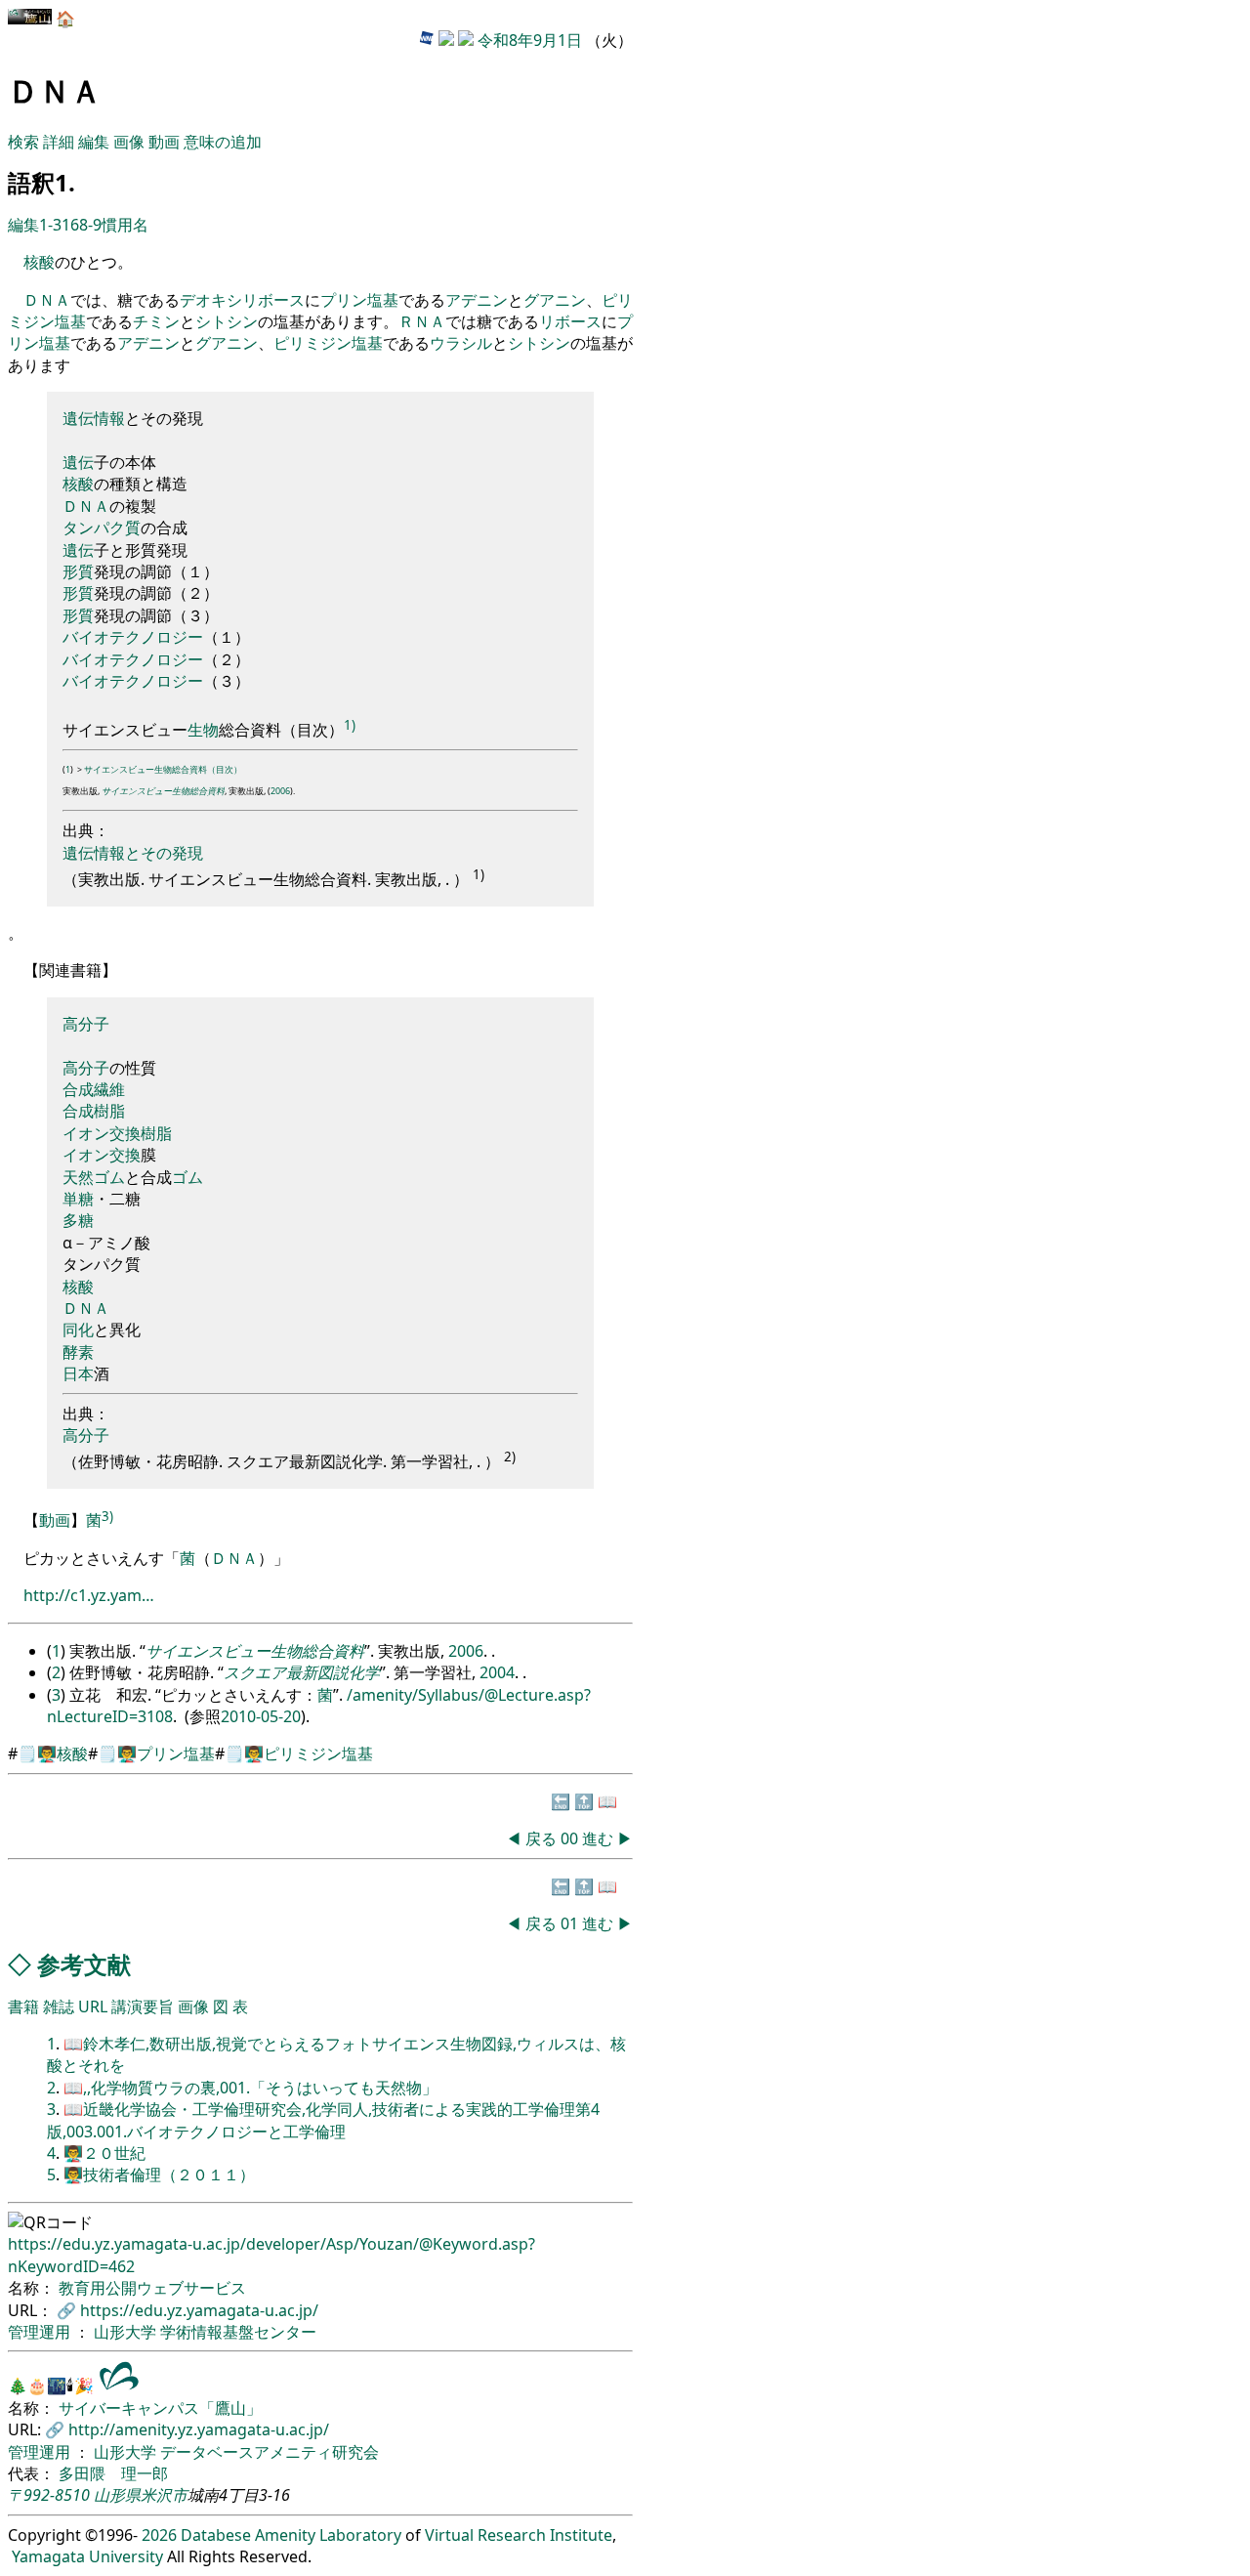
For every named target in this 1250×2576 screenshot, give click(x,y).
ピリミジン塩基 (328, 343)
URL (93, 2006)
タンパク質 (102, 528)
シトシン (227, 321)
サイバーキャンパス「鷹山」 (160, 2408)
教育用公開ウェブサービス (152, 2288)
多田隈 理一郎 (113, 2473)
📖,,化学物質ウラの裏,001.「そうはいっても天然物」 (250, 2088)
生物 (203, 730)
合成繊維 (94, 1089)
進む (598, 1838)
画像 (129, 142)
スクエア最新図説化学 (302, 1672)
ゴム (109, 1177)
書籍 (23, 2006)
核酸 (39, 262)
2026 (159, 2535)
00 (571, 1838)
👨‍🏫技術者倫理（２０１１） (159, 2175)
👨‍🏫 (47, 1753)
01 (571, 1923)
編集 (94, 142)
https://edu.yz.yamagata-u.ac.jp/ (199, 2310)
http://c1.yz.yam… (89, 1595)
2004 (497, 1672)
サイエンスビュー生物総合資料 (163, 791)
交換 (125, 1133)
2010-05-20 (261, 1716)
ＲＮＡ (422, 321)
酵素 (78, 1352)
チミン (156, 321)
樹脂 (156, 1133)
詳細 (59, 142)
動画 (164, 142)
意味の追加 (223, 142)
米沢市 (164, 2495)
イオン (86, 1133)
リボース (570, 321)
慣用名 (125, 225)
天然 (78, 1177)
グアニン (555, 300)
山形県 (117, 2495)
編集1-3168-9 (55, 225)
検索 (23, 142)
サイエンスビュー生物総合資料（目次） (163, 769)
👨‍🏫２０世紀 (104, 2153)
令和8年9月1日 (530, 40)
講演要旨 (143, 2006)
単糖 (78, 1199)
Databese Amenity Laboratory (291, 2535)
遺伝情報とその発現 (133, 853)
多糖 (78, 1220)
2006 (280, 791)
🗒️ (27, 1753)
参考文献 (84, 1964)
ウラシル (461, 343)
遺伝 (78, 418)
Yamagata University (87, 2556)
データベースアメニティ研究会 (270, 2452)
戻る (541, 1838)
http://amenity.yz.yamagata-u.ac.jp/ (199, 2429)
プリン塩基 (359, 300)
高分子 (86, 1024)
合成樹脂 (94, 1111)
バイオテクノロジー (133, 637)
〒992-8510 (49, 2495)
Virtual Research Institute (519, 2535)
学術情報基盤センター (238, 2332)
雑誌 (59, 2006)
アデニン (477, 300)
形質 (78, 571)
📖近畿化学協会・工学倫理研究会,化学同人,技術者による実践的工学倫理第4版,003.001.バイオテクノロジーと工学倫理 (323, 2120)
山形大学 (127, 2332)
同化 (78, 1330)
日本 (78, 1373)
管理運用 (41, 2332)
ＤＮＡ (47, 300)
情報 (109, 418)
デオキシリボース (242, 300)
